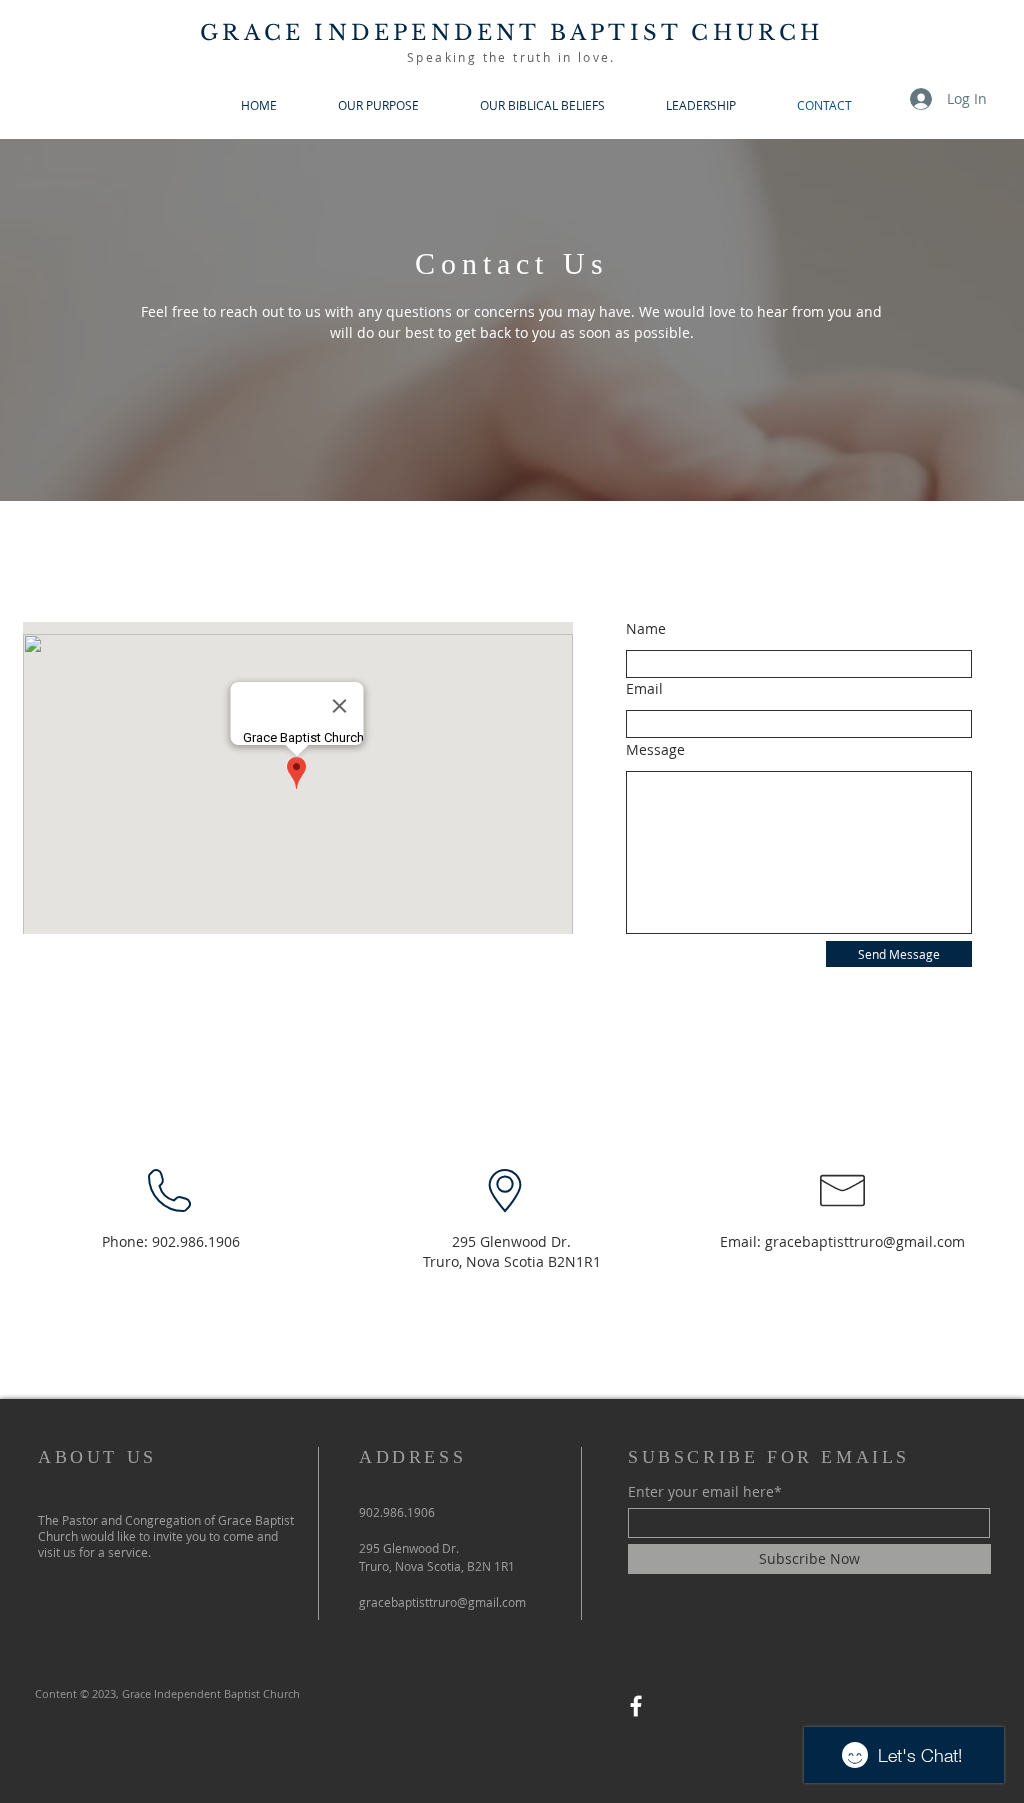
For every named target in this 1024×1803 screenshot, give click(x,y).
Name (646, 629)
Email (644, 689)
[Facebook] (636, 1706)
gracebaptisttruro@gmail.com (865, 1241)
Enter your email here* (705, 1492)
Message (655, 750)
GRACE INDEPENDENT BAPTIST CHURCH (511, 33)
